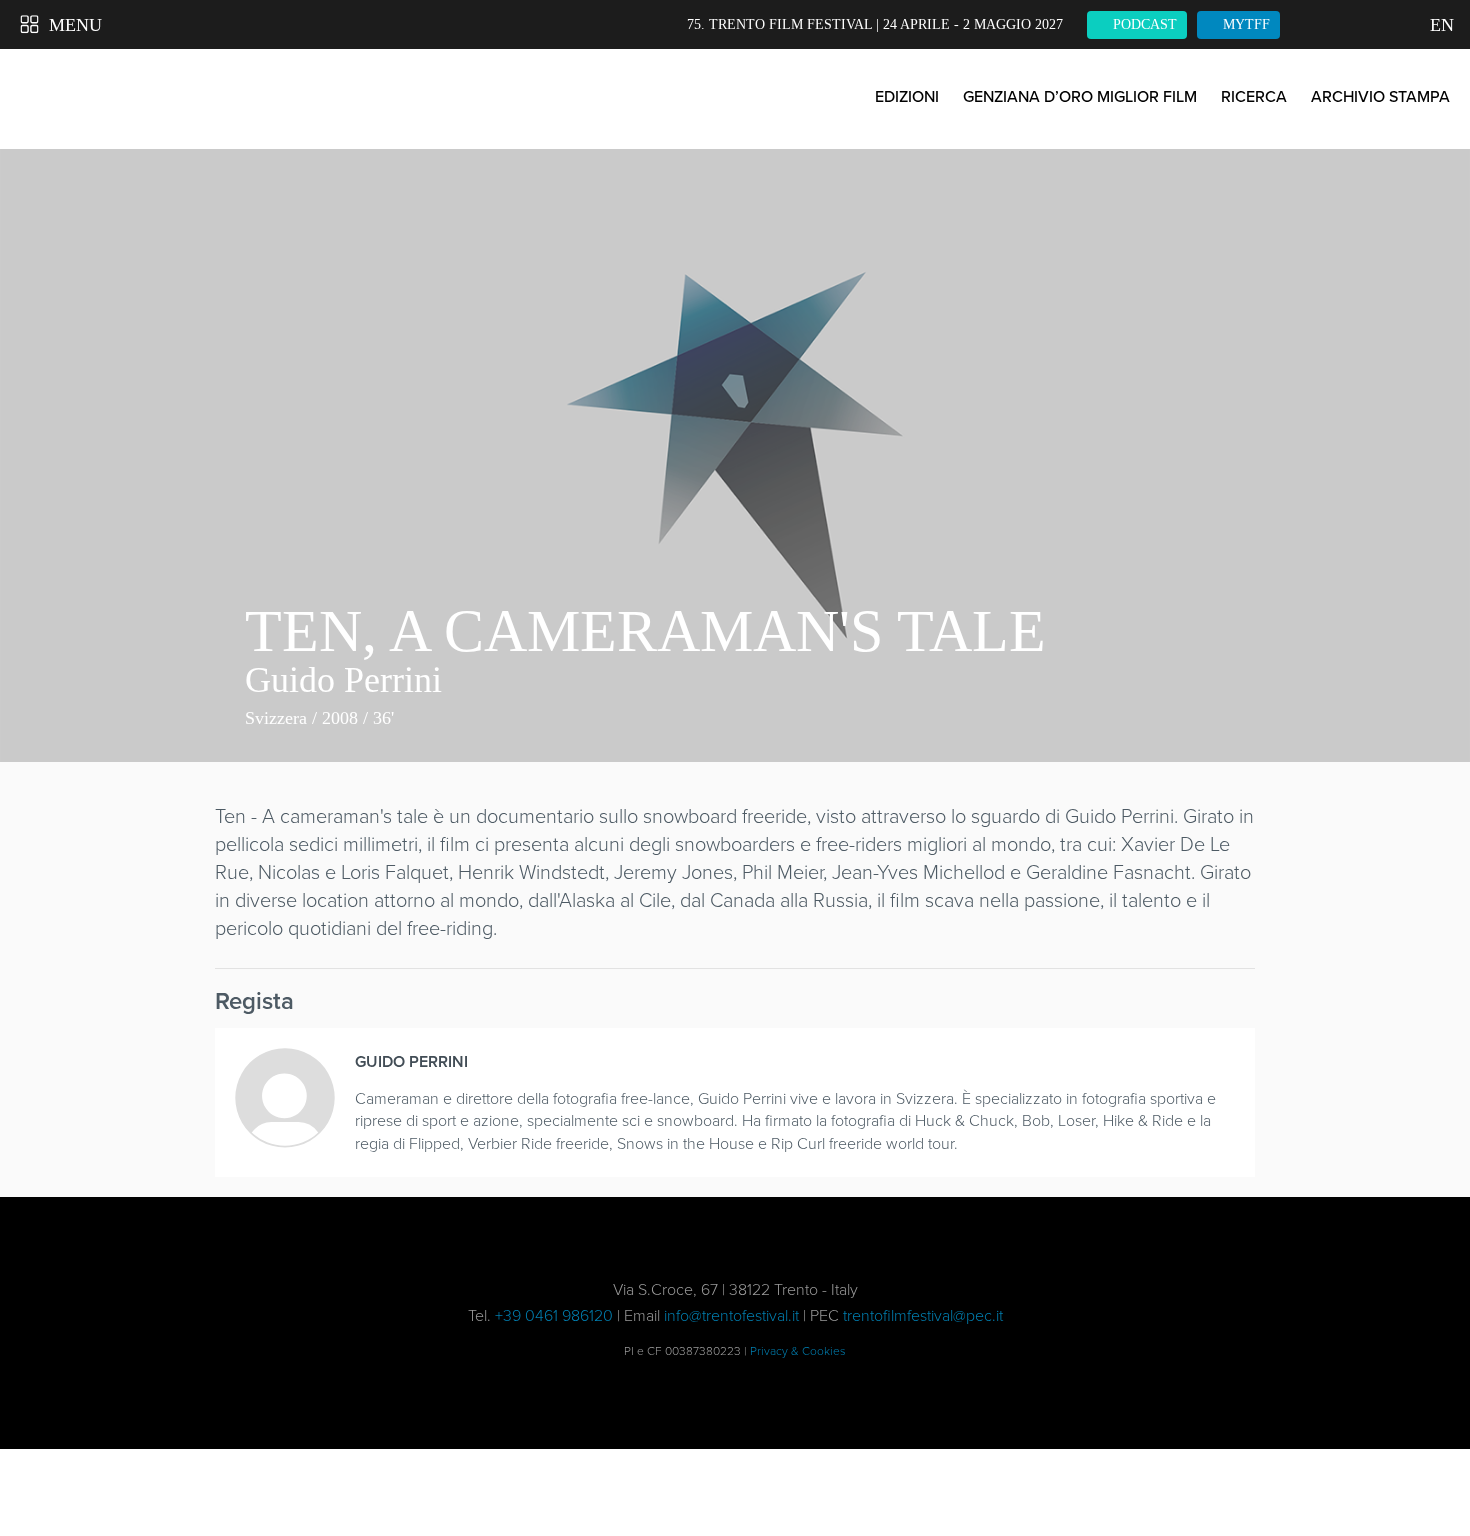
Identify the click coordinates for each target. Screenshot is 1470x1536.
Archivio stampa (1380, 96)
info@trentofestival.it (731, 1315)
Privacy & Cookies (798, 1351)
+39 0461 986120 (554, 1315)
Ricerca (1254, 96)
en (1440, 25)
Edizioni (907, 96)
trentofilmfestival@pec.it (923, 1315)
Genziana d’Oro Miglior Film (1080, 96)
